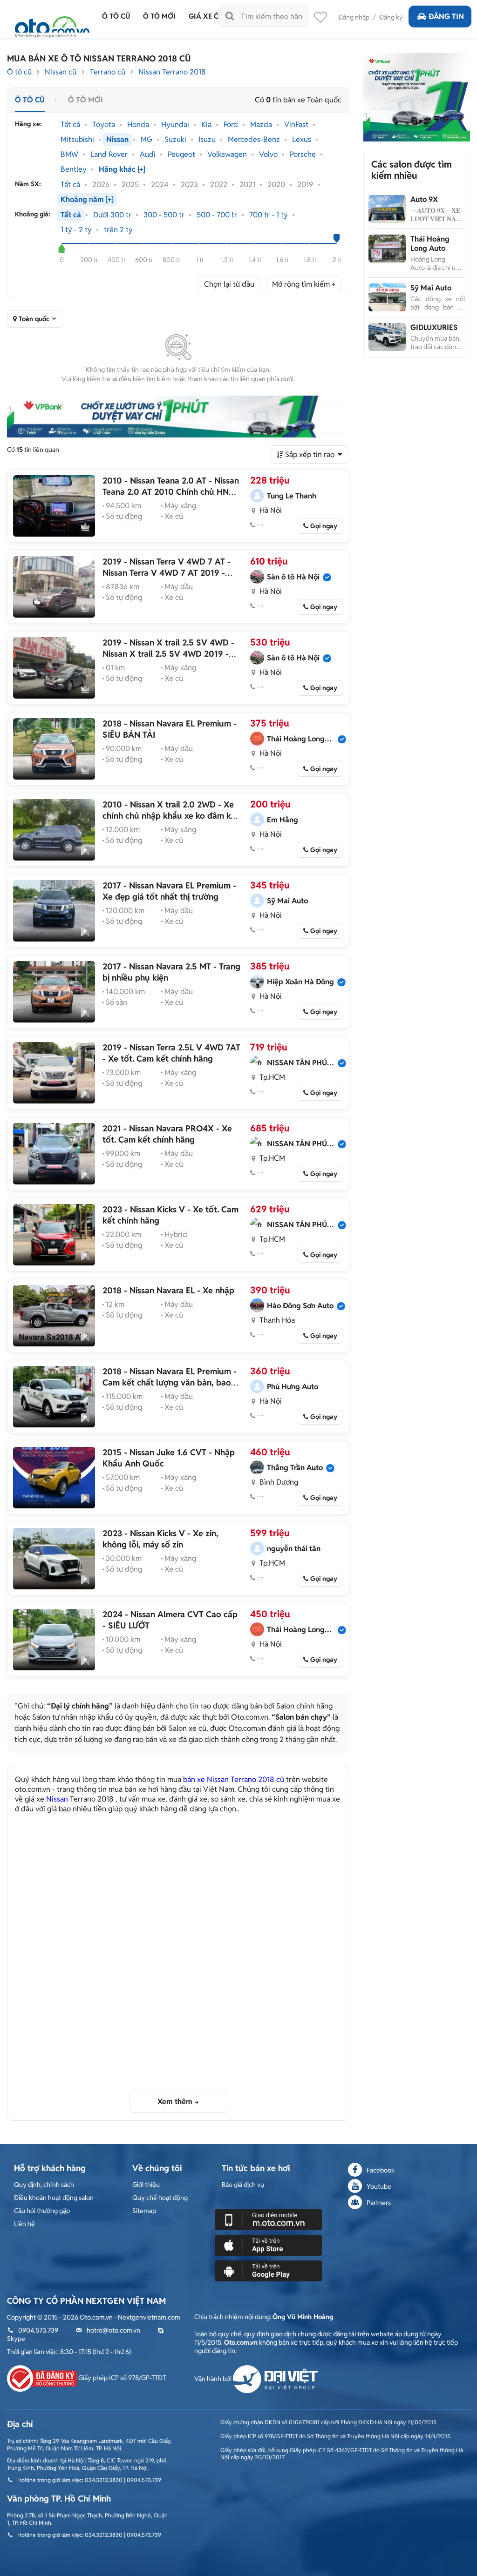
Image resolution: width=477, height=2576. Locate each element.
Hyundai (175, 125)
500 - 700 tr (217, 215)
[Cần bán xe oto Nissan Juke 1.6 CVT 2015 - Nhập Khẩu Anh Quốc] (54, 1478)
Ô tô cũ (19, 72)
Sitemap (144, 2211)
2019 (305, 185)
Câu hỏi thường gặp (42, 2211)
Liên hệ (24, 2224)
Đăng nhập (354, 17)
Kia (206, 125)
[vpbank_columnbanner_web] (416, 97)
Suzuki (175, 140)
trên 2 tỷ (118, 230)
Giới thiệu (146, 2185)
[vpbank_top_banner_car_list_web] (178, 417)
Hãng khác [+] (122, 169)
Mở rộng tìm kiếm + (304, 284)
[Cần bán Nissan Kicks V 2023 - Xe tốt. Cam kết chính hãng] (54, 1235)
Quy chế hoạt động (160, 2198)
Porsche (303, 155)
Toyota (104, 125)
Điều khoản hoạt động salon (54, 2198)
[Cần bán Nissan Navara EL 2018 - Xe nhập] (54, 1316)
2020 (276, 185)
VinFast (296, 125)
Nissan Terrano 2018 (172, 72)
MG (147, 140)
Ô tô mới (85, 100)
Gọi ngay (324, 526)
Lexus (302, 140)
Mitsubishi (77, 140)
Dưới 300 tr (112, 215)
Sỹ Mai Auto (431, 288)
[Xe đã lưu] (320, 20)
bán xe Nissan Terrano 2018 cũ (234, 1779)
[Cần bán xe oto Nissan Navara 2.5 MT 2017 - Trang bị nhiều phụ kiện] (54, 992)
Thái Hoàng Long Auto (430, 244)
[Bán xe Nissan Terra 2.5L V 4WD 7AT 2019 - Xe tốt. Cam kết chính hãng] (54, 1073)
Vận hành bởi (214, 2379)
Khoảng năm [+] (87, 200)
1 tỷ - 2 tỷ (76, 230)
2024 (160, 185)
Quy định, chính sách (44, 2185)
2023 (189, 185)
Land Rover (109, 155)
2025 (130, 185)
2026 (101, 185)
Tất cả (70, 125)
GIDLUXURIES (434, 327)
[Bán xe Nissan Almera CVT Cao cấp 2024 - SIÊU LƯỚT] (54, 1640)
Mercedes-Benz (254, 140)
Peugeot (181, 155)
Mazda (261, 125)
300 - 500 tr (164, 215)
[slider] (62, 249)
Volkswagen (227, 155)
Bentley (74, 169)
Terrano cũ (108, 72)
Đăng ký (391, 17)
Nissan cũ (61, 72)
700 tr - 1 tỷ (269, 215)
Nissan (117, 140)
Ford (231, 125)
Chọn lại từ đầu (229, 284)
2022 (219, 185)
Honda (138, 125)
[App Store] (268, 2245)
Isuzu (207, 140)
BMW (69, 155)
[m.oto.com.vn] (268, 2219)
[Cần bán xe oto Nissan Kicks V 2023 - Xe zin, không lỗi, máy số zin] (54, 1559)
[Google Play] (268, 2270)
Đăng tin (446, 17)
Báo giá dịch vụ (243, 2185)
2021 (247, 185)
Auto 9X (424, 199)
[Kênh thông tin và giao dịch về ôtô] (52, 24)
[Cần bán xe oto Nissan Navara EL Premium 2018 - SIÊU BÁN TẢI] (54, 749)
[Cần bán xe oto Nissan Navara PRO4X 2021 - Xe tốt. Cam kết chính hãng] (54, 1154)
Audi (148, 155)
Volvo (268, 155)
